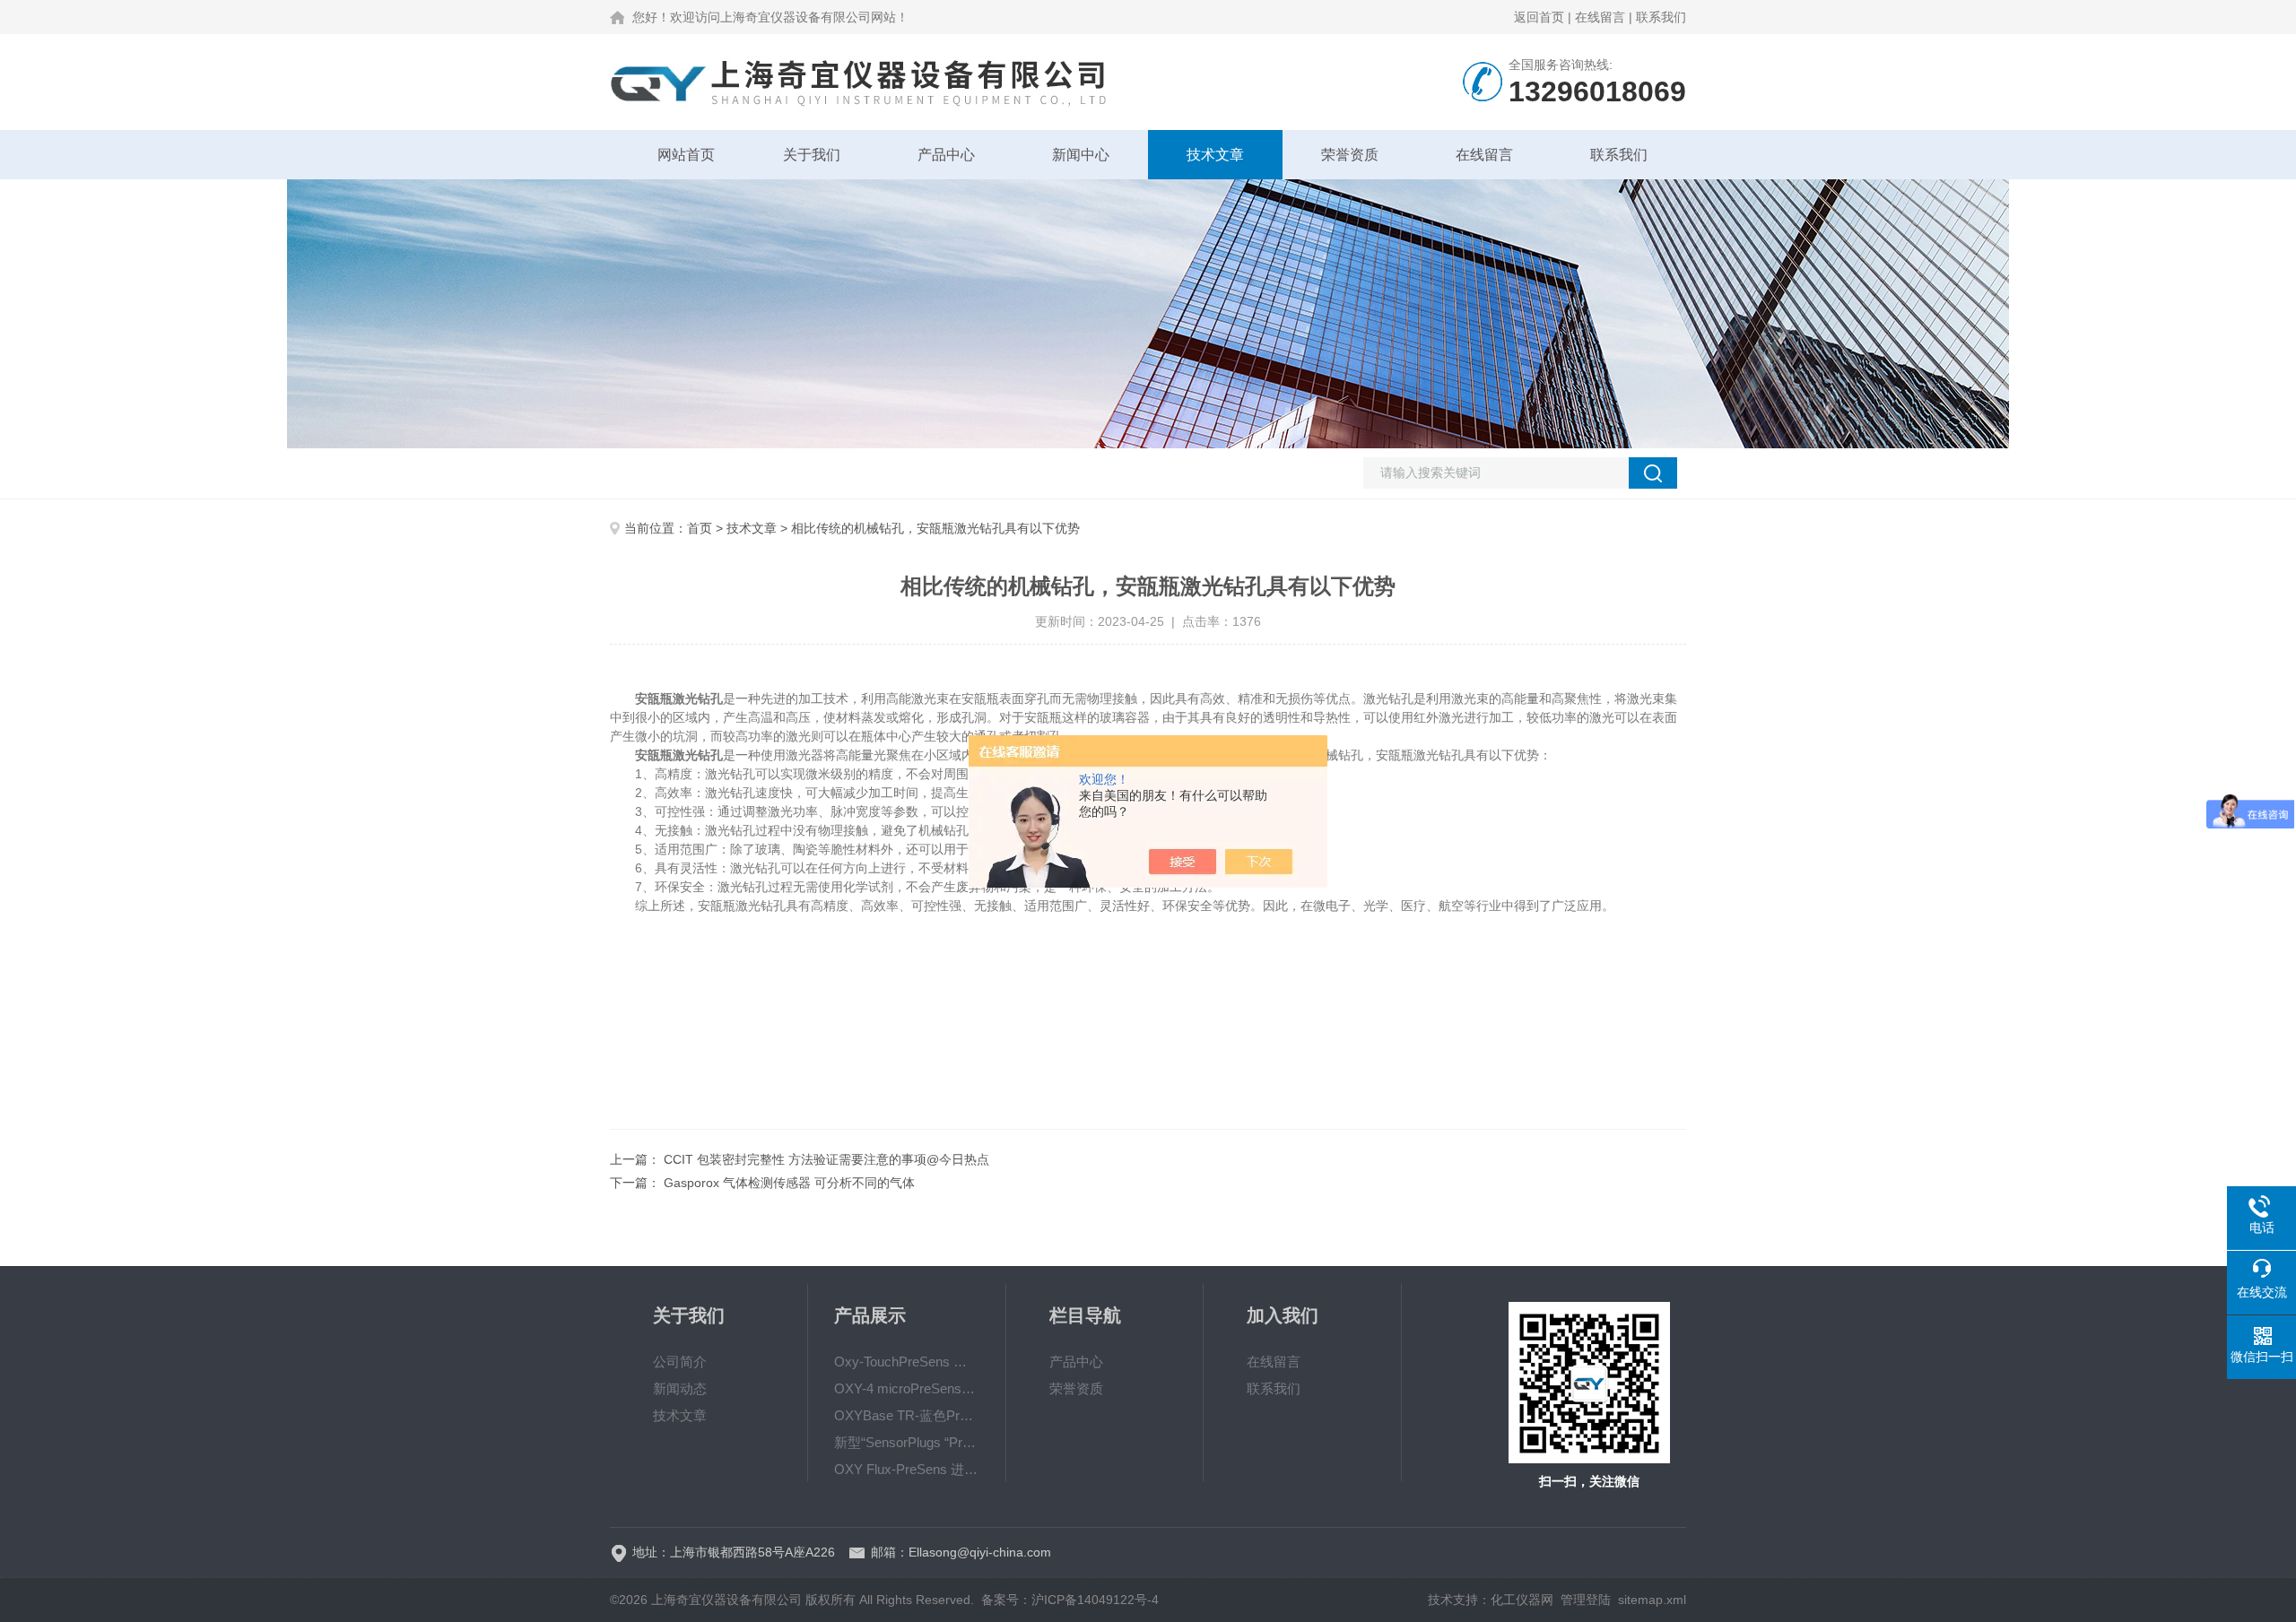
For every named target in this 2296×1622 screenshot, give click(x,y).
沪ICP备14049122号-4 (1095, 1600)
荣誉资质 (1350, 155)
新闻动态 (680, 1388)
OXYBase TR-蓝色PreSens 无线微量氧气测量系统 (907, 1415)
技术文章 (1215, 155)
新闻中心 (1081, 155)
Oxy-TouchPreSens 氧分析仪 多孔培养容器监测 (907, 1362)
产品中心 (946, 155)
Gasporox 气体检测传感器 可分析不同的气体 (789, 1183)
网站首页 (686, 155)
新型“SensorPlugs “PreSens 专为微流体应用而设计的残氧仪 (907, 1442)
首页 (700, 528)
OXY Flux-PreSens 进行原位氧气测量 (907, 1469)
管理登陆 (1586, 1600)
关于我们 (812, 155)
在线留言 (1600, 17)
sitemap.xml (1652, 1600)
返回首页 (1539, 17)
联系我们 (1661, 17)
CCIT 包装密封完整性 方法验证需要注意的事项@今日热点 (826, 1159)
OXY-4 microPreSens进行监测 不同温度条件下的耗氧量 (907, 1388)
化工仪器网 (1522, 1600)
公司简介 (680, 1362)
